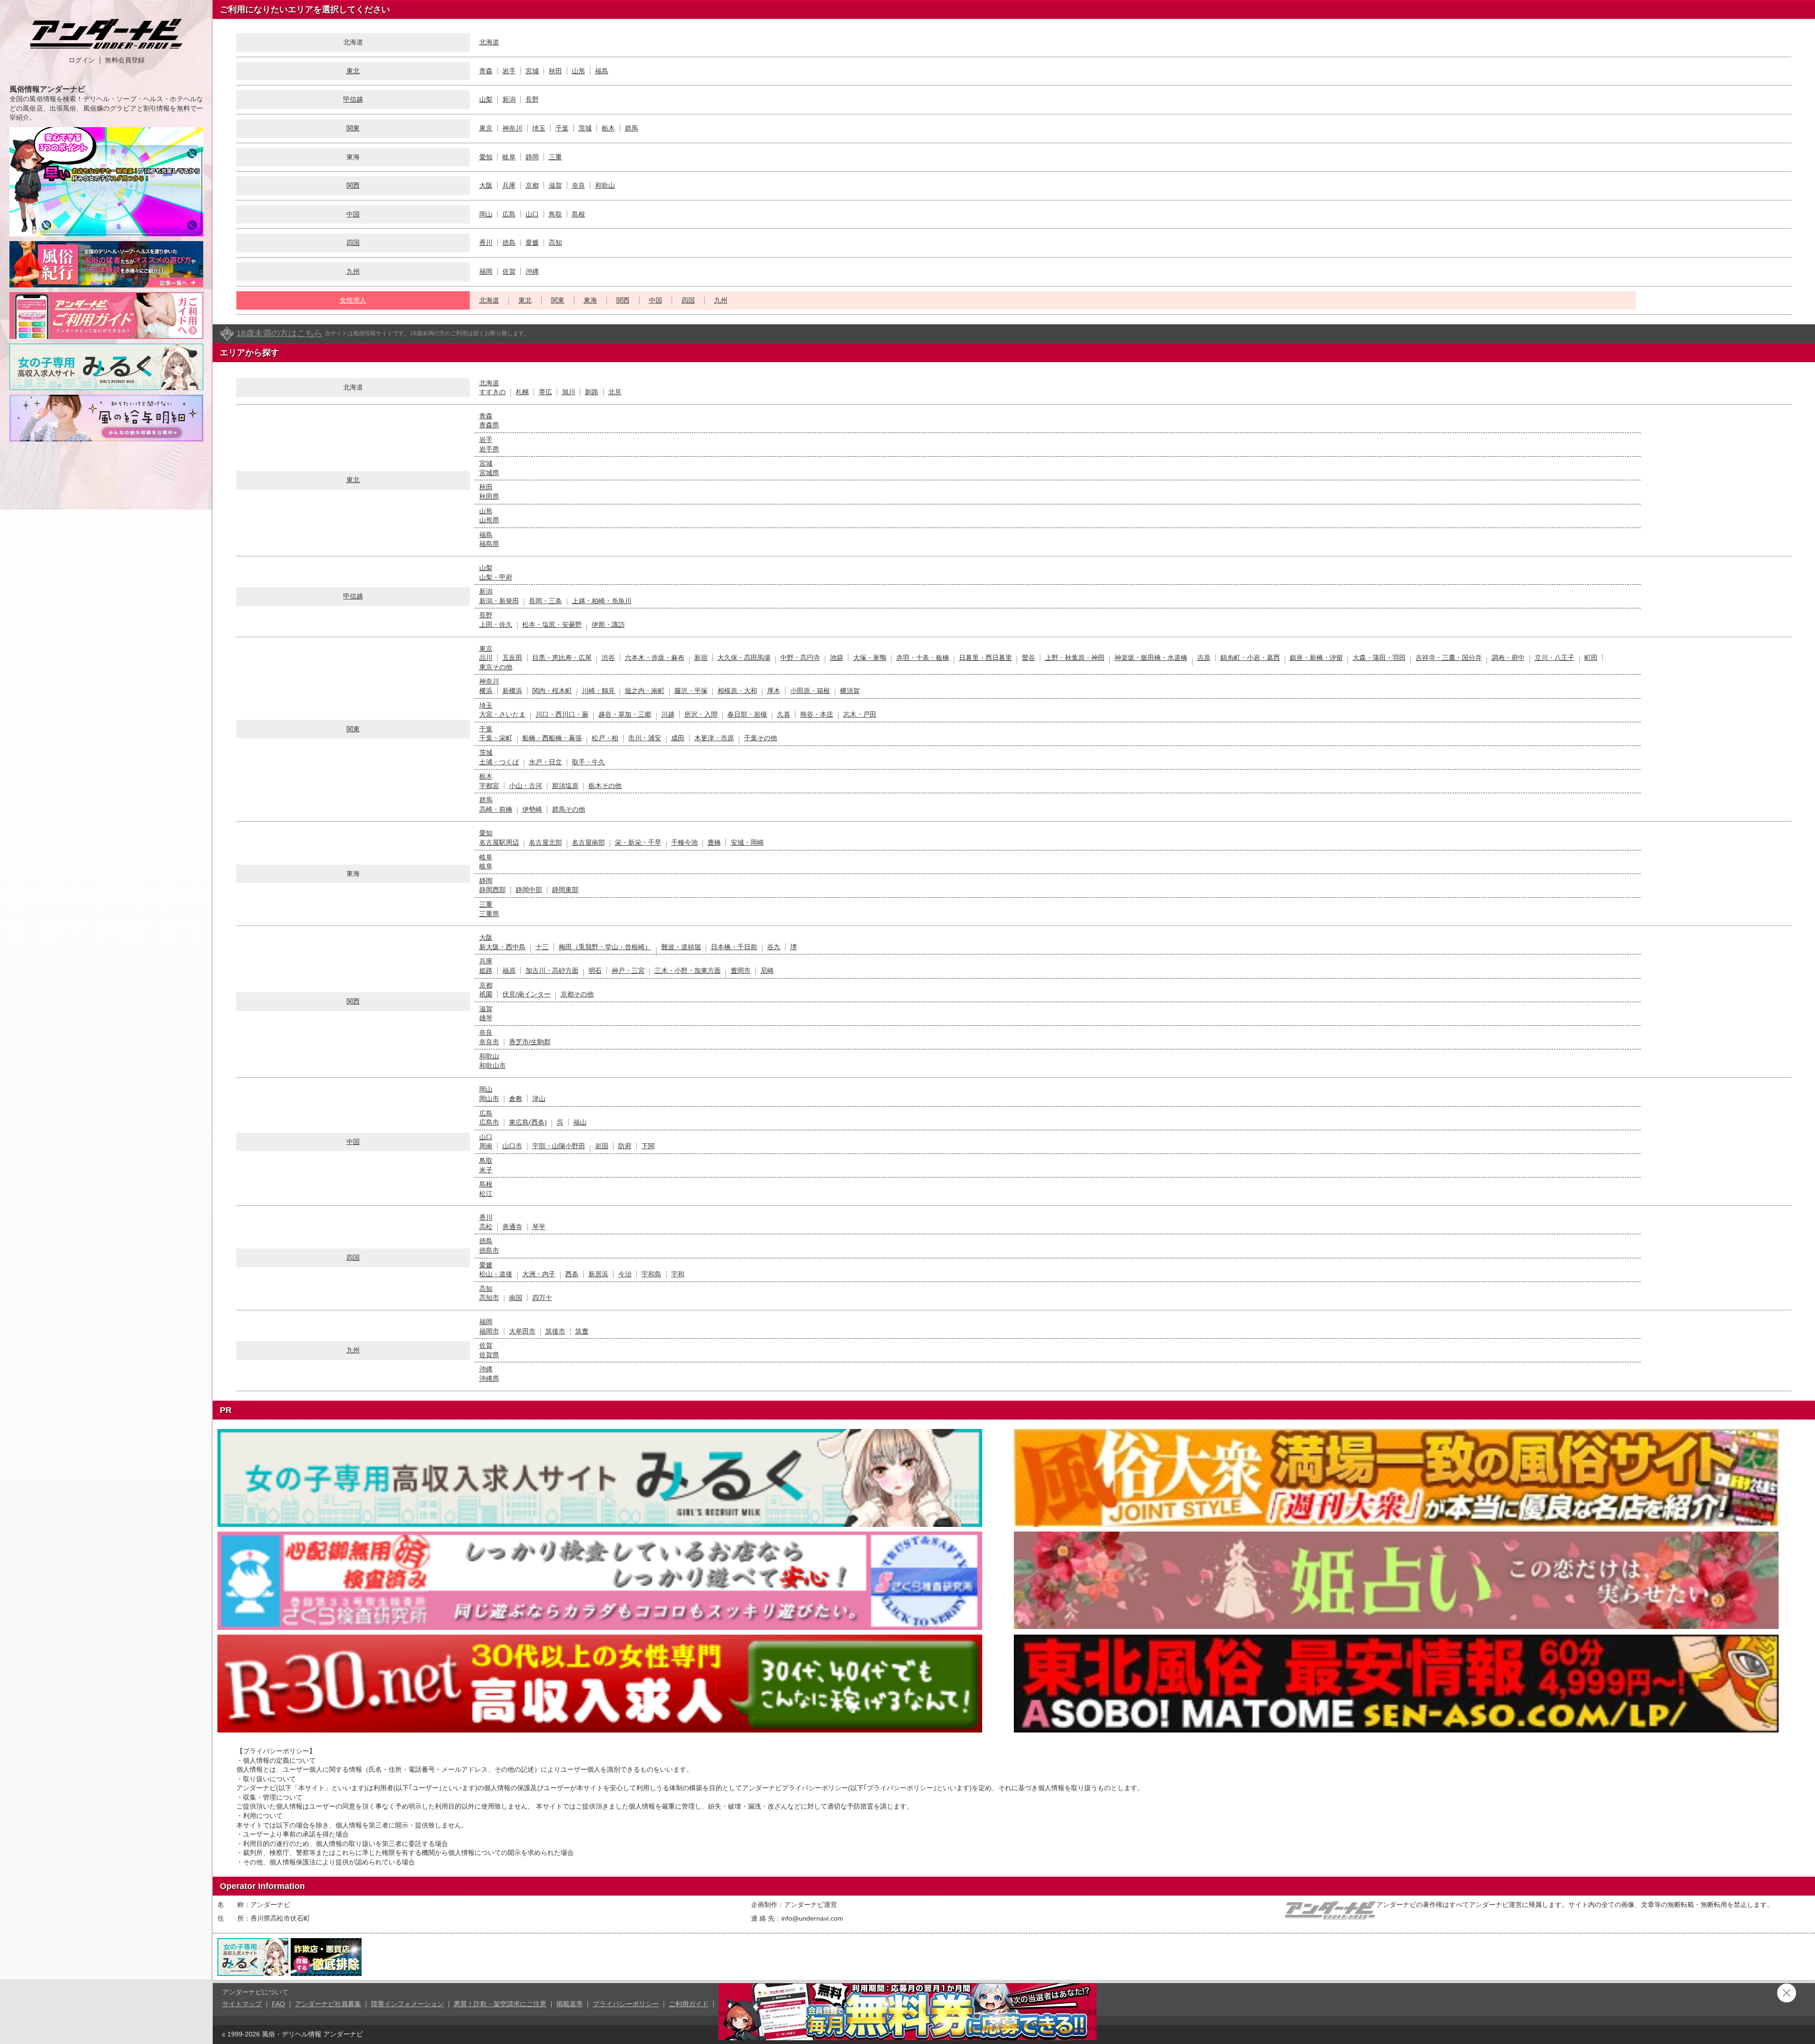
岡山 (486, 214)
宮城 (532, 71)
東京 (486, 128)
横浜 (486, 691)
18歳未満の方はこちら (279, 333)
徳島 (509, 243)
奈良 (579, 185)
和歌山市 (493, 1065)
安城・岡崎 (747, 842)
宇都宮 (489, 786)
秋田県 (489, 496)
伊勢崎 (532, 809)
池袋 (837, 658)
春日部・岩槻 (747, 714)
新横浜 (512, 691)
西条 (572, 1274)
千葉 (562, 128)
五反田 (512, 658)
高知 (555, 243)
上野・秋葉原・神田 (1075, 658)
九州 (353, 271)
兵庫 (509, 185)
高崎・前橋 (496, 809)
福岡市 (489, 1331)
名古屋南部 (588, 842)
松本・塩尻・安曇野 (552, 624)
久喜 (784, 714)
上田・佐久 (496, 624)
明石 (595, 970)
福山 (580, 1122)
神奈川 (512, 128)
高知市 (489, 1298)
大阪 (486, 185)
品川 (486, 658)
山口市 (512, 1146)
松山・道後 (496, 1274)
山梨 (486, 99)
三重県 (489, 914)
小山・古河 (526, 786)
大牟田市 (522, 1331)
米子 (486, 1170)
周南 (486, 1146)
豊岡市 (741, 970)
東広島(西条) (528, 1122)
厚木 (774, 691)
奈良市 (489, 1042)
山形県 (489, 520)
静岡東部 (565, 890)
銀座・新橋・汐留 (1316, 658)
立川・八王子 (1555, 658)
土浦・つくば (499, 762)
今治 (625, 1274)
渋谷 (608, 658)
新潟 (509, 99)
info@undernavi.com (812, 1918)
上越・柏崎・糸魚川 (602, 601)
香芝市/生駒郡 (530, 1042)
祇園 (486, 994)
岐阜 (509, 157)
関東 (353, 128)
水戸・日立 (545, 762)
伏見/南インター (527, 994)
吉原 (1204, 658)
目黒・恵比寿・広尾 (562, 658)
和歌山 (605, 185)
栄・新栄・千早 (638, 842)
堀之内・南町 (645, 691)
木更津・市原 (714, 738)
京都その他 (577, 994)
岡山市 (489, 1099)
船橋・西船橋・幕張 (552, 738)
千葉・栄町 (496, 738)
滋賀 (555, 185)
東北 (353, 71)
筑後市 (555, 1331)
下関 (648, 1146)
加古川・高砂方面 (552, 970)
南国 (516, 1298)
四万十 (542, 1298)
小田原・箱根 (810, 691)
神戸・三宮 (628, 970)
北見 (615, 392)
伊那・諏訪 (608, 624)
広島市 (489, 1122)
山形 (579, 71)
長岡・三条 (545, 601)
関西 (353, 185)
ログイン (82, 60)
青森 (486, 71)
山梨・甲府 (496, 577)
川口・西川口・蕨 (562, 714)
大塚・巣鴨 (870, 658)
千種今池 (684, 842)
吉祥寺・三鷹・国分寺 (1449, 658)
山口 (532, 214)
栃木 (608, 128)
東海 (590, 300)
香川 (486, 243)
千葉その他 (761, 738)
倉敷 (516, 1099)
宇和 (678, 1274)
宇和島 (651, 1274)
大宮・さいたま (502, 714)
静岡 (532, 157)
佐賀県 (489, 1355)
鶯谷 (1028, 658)
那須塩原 (565, 786)
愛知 (486, 157)
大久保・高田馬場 (744, 658)
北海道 (489, 42)
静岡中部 (529, 890)
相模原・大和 (737, 691)
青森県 (489, 425)
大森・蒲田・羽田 (1379, 658)
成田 (678, 738)
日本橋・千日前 (734, 947)
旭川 (569, 392)
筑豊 (582, 1331)
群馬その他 (569, 809)
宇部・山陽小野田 (559, 1146)
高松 (486, 1227)
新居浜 (598, 1274)
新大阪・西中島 (502, 947)
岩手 (509, 71)
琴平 (539, 1227)
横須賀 (850, 691)
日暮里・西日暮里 (985, 658)
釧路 (592, 392)
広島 (509, 214)
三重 (555, 157)
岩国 (602, 1146)
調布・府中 (1508, 658)
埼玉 (539, 128)
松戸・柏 (605, 738)
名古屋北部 (545, 842)
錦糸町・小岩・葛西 (1250, 658)
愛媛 (532, 243)
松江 (486, 1194)
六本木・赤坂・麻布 (655, 658)
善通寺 (512, 1227)
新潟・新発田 (499, 601)
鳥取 (555, 214)
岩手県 (489, 449)
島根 (579, 214)
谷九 (774, 947)
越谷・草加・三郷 (625, 714)
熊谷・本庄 (817, 714)
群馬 (631, 128)
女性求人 (353, 300)
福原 (509, 970)
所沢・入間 (701, 714)
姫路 (486, 970)
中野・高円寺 (800, 658)
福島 (602, 71)
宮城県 (489, 473)
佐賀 (509, 271)
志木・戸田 (860, 714)
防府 (625, 1146)
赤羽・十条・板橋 (923, 658)
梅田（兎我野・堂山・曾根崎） (605, 947)
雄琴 (486, 1018)
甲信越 (353, 99)
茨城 (585, 128)
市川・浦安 (645, 738)
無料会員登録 (125, 60)
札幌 (522, 392)
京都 (532, 185)
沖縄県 (489, 1378)
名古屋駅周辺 (499, 842)
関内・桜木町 (552, 691)
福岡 (486, 271)
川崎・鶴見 (598, 691)
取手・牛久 (588, 762)
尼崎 (767, 970)
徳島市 (489, 1250)
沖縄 (532, 271)
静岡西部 (493, 890)
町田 (1591, 658)
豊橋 (714, 842)
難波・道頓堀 (681, 947)
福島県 (489, 544)
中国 (353, 214)
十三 (542, 947)
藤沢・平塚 (691, 691)
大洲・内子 (539, 1274)
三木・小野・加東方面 (688, 970)
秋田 (555, 71)
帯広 (545, 392)
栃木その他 (605, 786)
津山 (539, 1099)
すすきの (493, 392)
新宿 (701, 658)
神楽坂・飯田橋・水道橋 (1151, 658)
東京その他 (496, 667)
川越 (668, 714)
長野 (532, 99)
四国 (353, 243)
